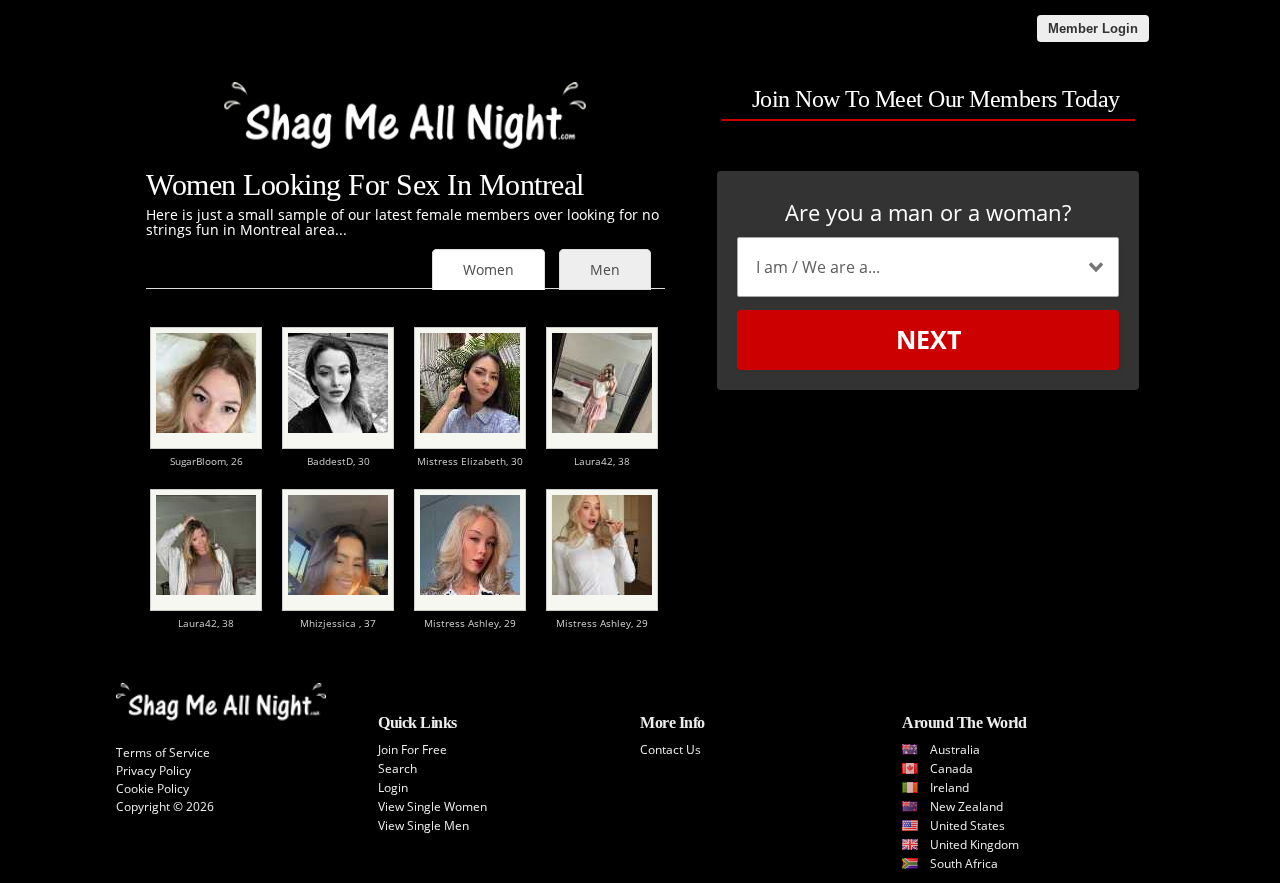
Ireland (949, 787)
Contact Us (670, 749)
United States (967, 825)
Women (488, 269)
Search (397, 768)
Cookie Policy (152, 788)
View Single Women (432, 806)
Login (393, 787)
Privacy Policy (153, 770)
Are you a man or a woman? (928, 212)
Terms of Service (163, 752)
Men (605, 269)
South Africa (964, 863)
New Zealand (966, 806)
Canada (951, 768)
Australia (955, 749)
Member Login (1093, 28)
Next (928, 339)
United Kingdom (974, 844)
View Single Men (423, 825)
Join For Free (412, 749)
